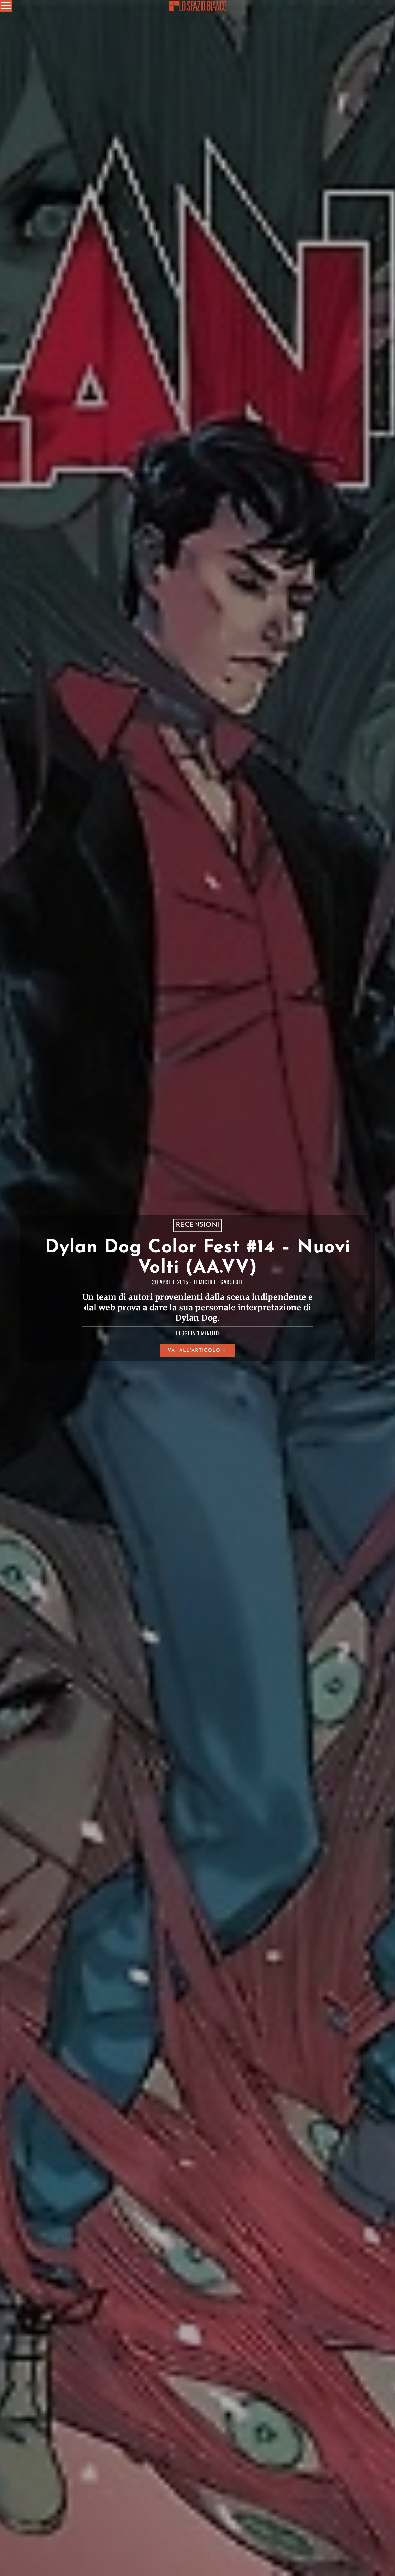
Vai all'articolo (194, 1351)
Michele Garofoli (221, 1282)
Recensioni (198, 1225)
